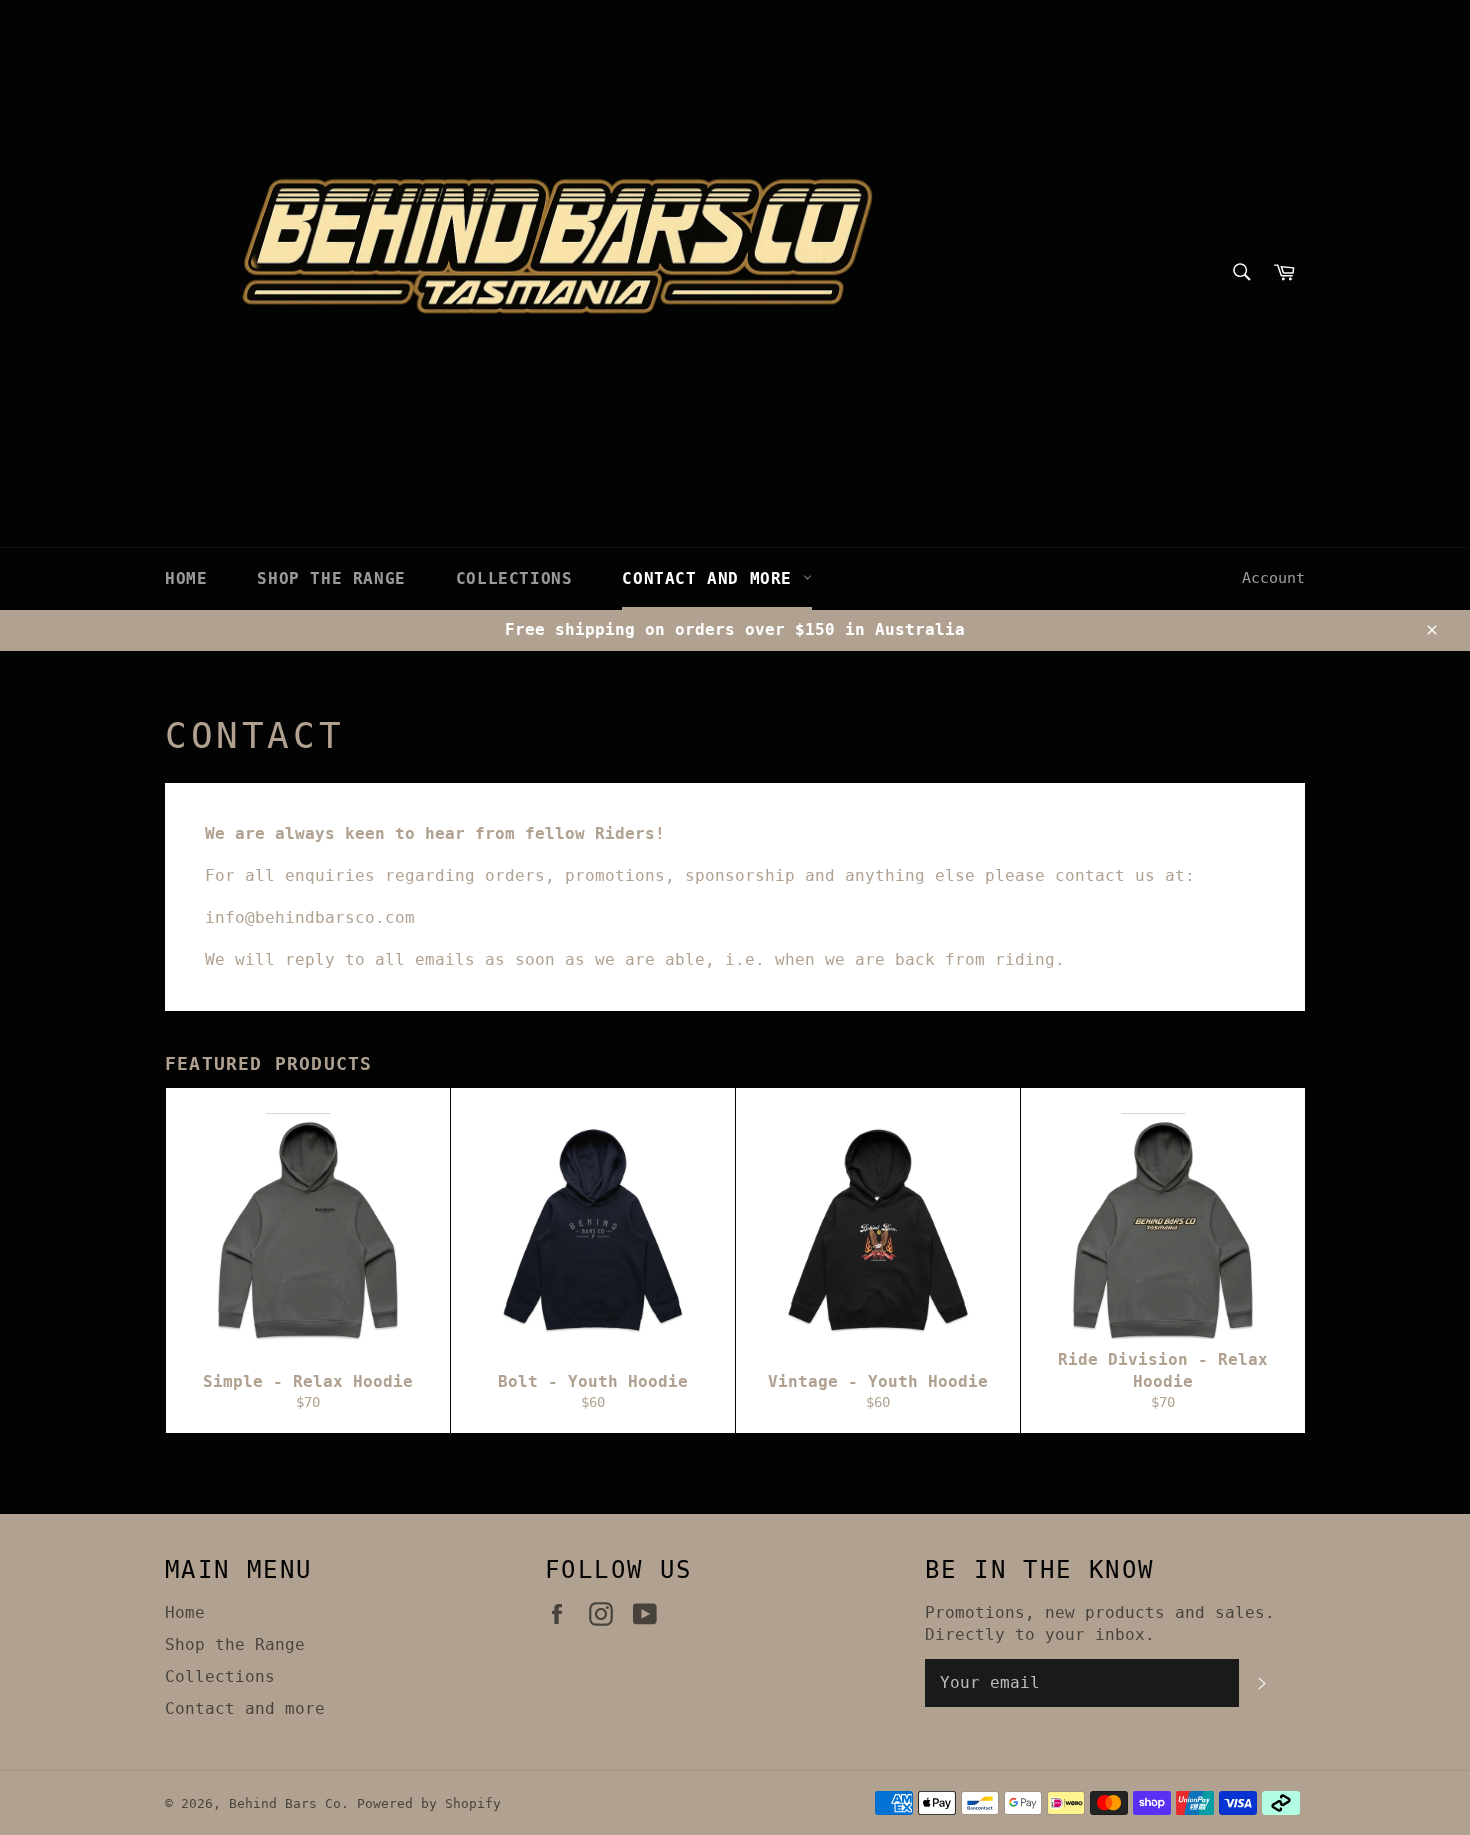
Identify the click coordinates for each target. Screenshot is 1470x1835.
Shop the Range (331, 578)
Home (186, 578)
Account (1273, 578)
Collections (514, 578)
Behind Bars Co (285, 1803)
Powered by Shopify (429, 1803)
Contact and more (712, 578)
